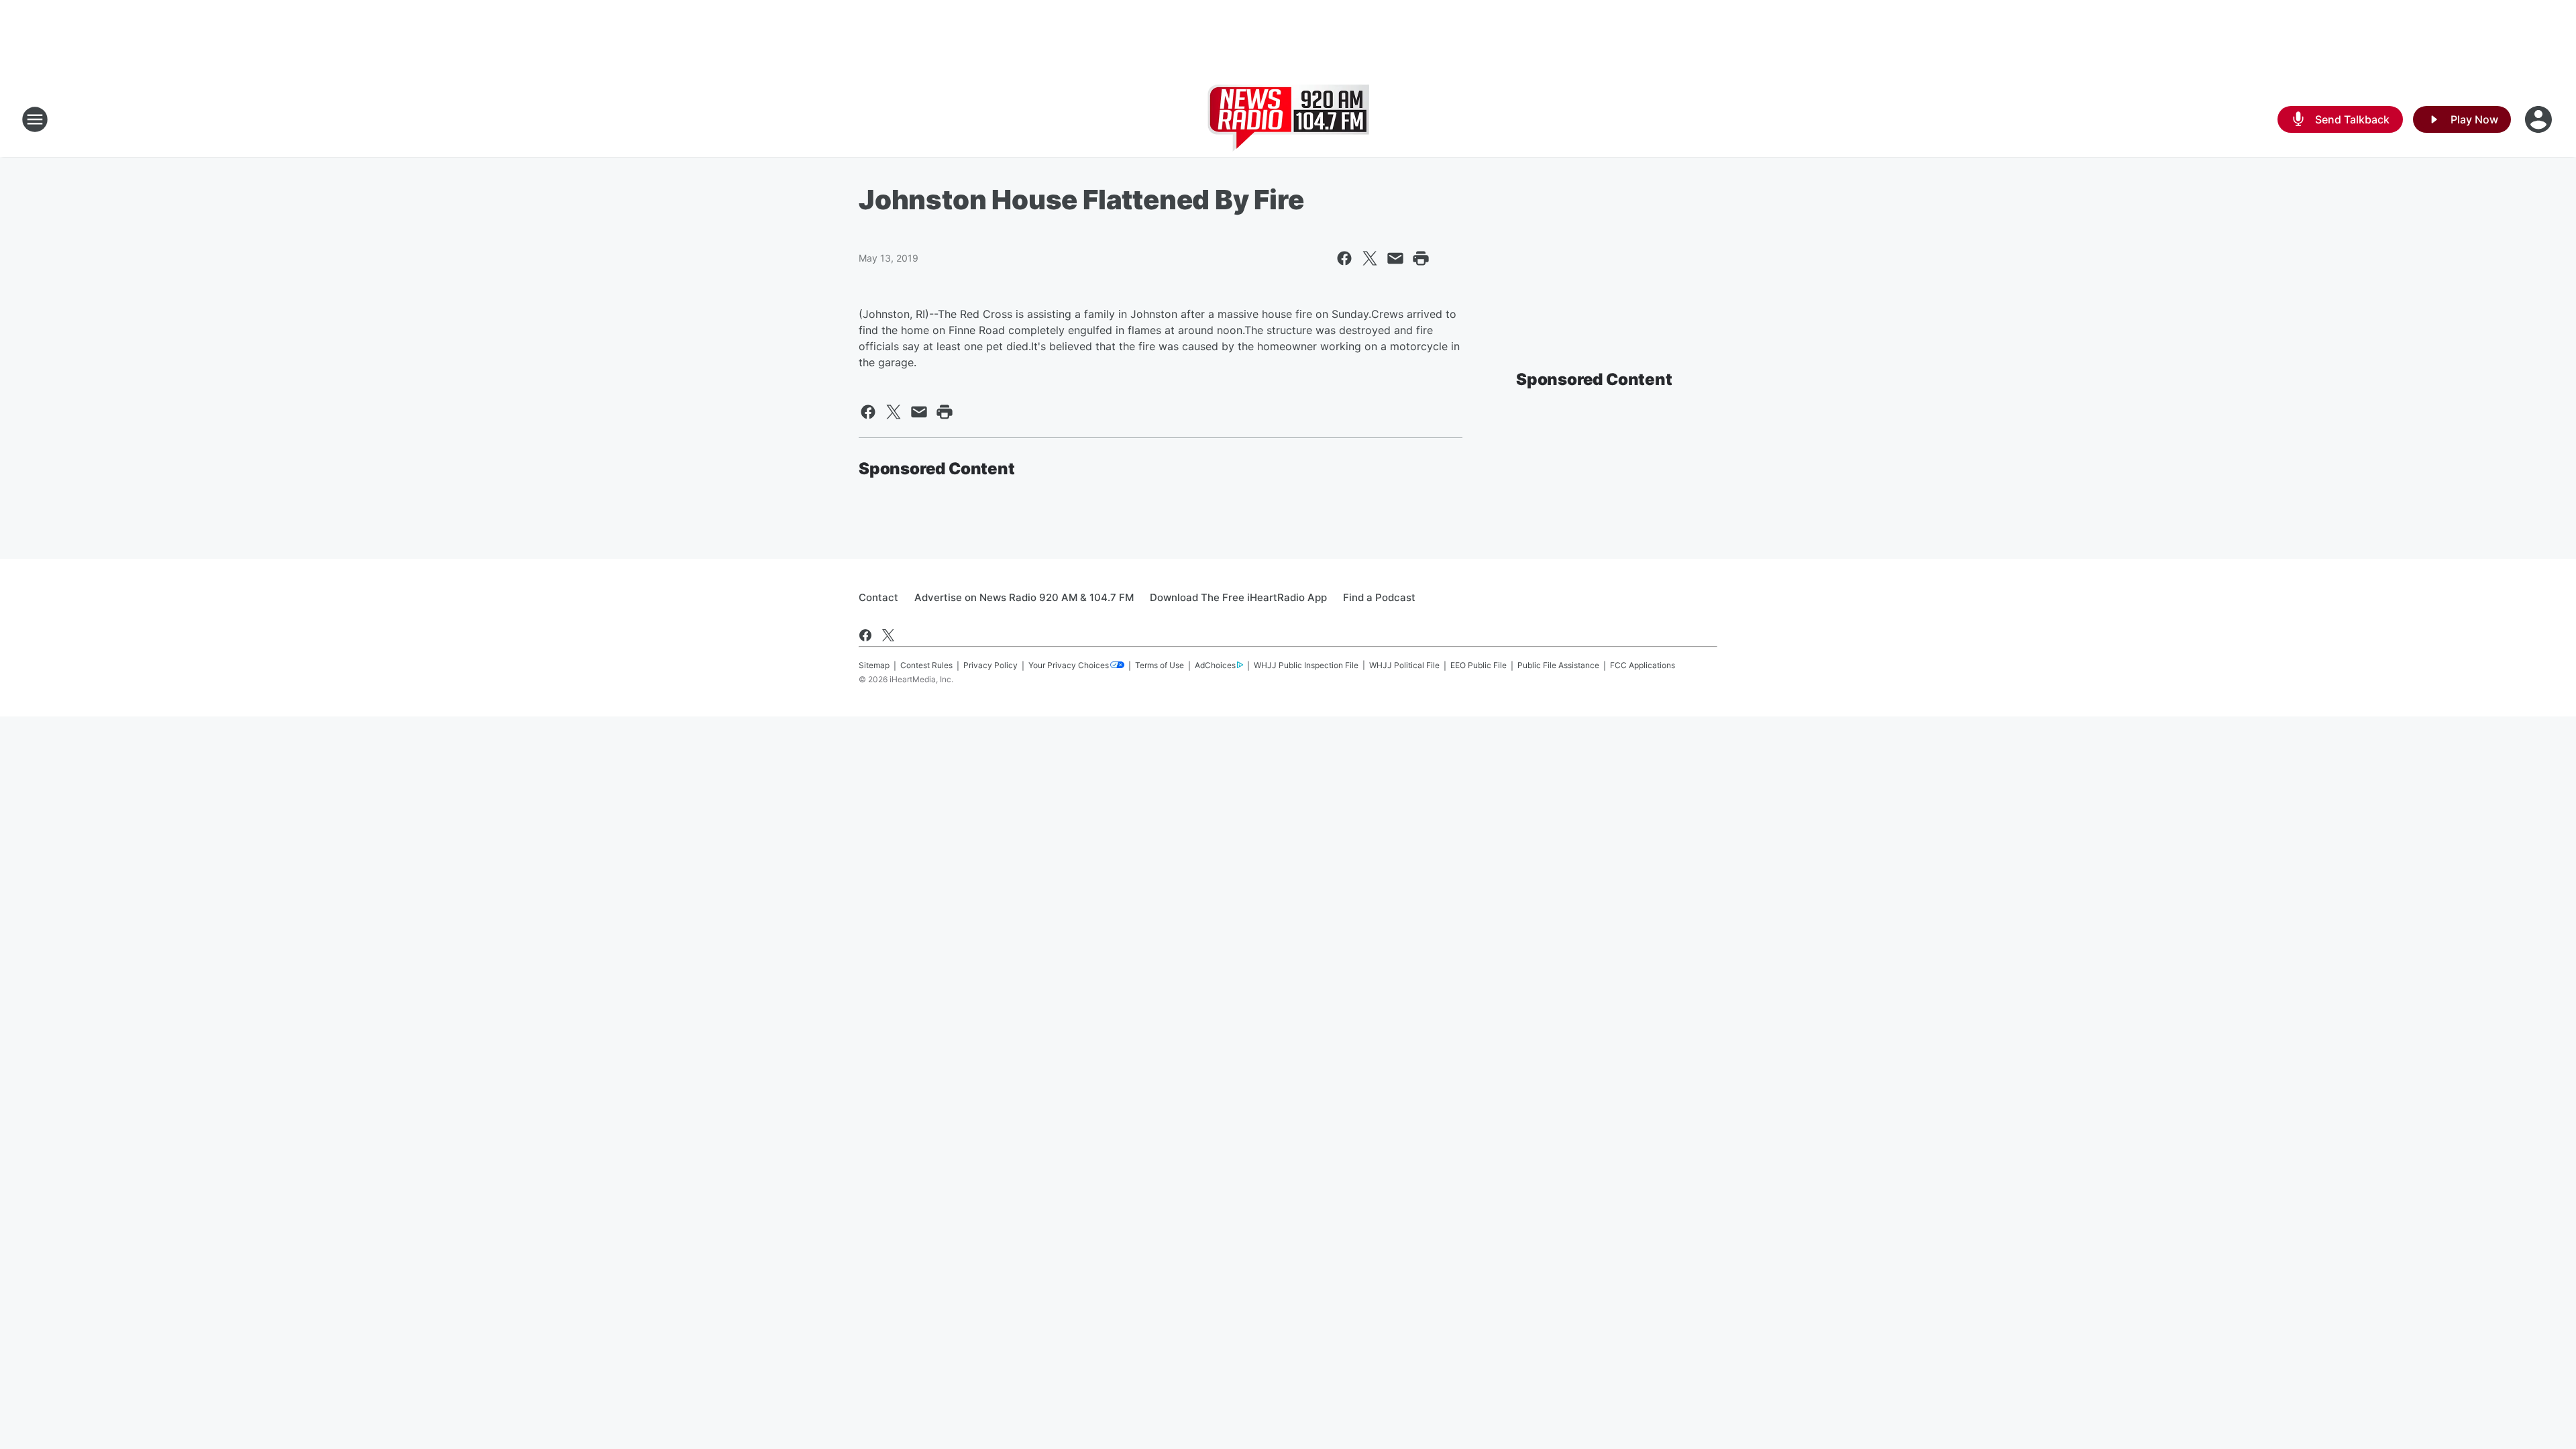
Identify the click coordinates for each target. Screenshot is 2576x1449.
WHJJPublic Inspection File (1306, 665)
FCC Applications (1643, 665)
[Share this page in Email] (1395, 258)
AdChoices (1215, 665)
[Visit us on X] (888, 635)
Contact (878, 597)
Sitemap (874, 665)
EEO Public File (1479, 665)
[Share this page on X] (1370, 258)
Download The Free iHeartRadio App (1238, 597)
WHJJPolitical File (1404, 665)
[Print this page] (1421, 258)
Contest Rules (926, 665)
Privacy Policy (990, 665)
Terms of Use (1160, 665)
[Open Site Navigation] (35, 119)
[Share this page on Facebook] (1344, 258)
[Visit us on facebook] (865, 635)
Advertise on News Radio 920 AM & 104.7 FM (1024, 597)
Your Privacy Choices (1069, 665)
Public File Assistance (1558, 665)
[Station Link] (1288, 119)
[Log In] (2540, 119)
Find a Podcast (1379, 597)
